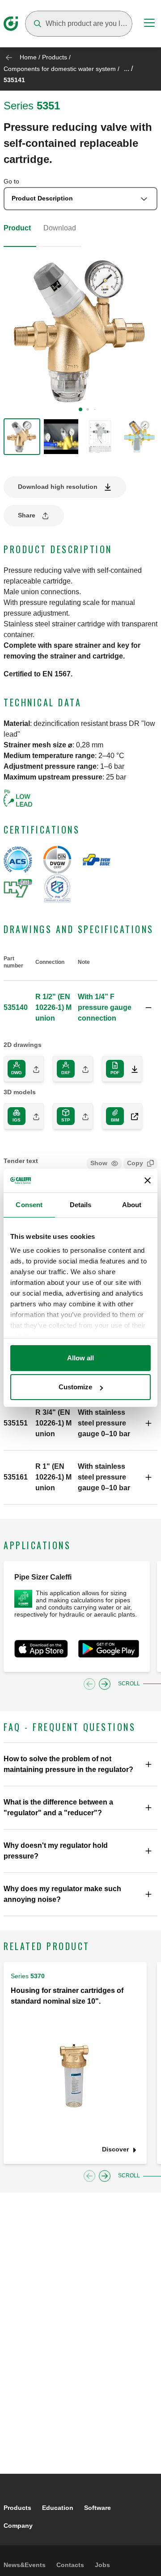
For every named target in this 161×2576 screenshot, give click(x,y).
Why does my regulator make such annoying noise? (62, 1894)
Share (27, 515)
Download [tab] (60, 228)
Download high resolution (58, 487)
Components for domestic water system (60, 69)
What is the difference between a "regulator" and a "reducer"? (58, 1807)
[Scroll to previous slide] (89, 1684)
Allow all (80, 1358)
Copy (135, 1163)
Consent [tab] (29, 1205)
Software (97, 2508)
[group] (22, 437)
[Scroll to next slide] (105, 1684)
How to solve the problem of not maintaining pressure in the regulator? (68, 1764)
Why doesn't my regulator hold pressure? (56, 1851)
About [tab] (132, 1205)
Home (28, 57)
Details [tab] (81, 1205)
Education (58, 2508)
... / (128, 69)
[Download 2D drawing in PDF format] (131, 1069)
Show (99, 1163)
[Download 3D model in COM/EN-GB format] (131, 1116)
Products (55, 57)
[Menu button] (149, 24)
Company (18, 2526)
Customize (75, 1387)
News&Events (25, 2565)
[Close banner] (148, 1180)
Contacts (70, 2565)
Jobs (102, 2565)
